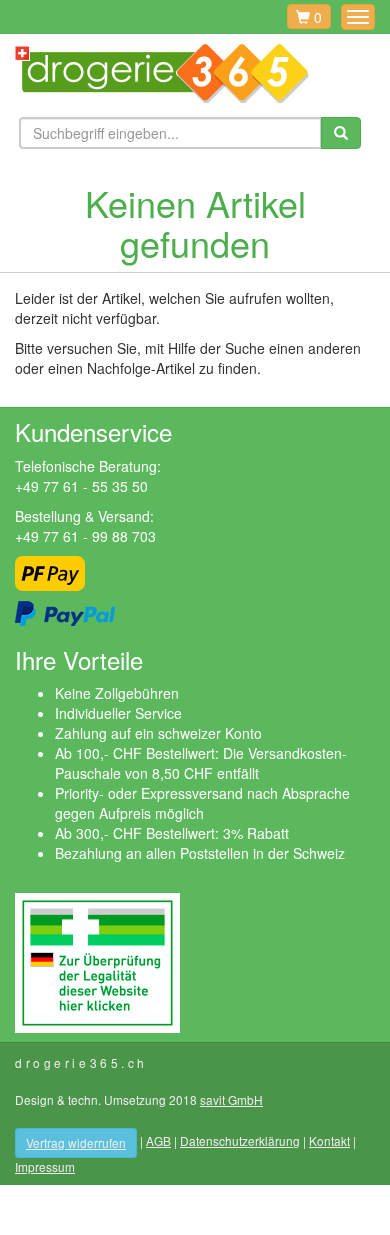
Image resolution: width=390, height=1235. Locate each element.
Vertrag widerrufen (76, 1142)
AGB (158, 1140)
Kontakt (329, 1140)
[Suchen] (341, 133)
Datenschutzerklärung (240, 1140)
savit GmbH (231, 1099)
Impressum (45, 1166)
